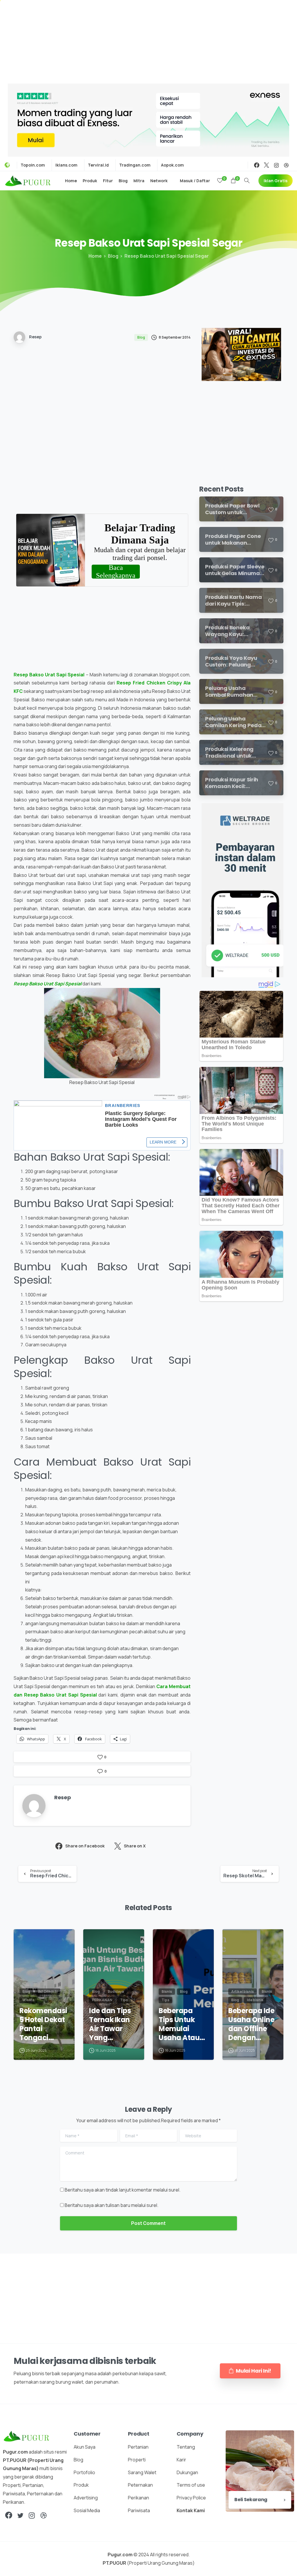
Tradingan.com (135, 165)
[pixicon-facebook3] (9, 2516)
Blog (113, 256)
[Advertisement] (148, 41)
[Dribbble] (286, 165)
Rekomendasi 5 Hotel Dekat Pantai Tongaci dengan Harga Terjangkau (43, 2024)
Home (95, 256)
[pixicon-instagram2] (32, 2516)
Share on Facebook (85, 1846)
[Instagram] (276, 165)
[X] (267, 165)
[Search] (247, 181)
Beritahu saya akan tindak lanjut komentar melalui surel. (123, 2190)
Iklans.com (66, 165)
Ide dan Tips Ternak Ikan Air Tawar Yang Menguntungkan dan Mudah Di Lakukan (114, 2024)
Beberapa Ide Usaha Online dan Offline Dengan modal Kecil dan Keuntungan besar (251, 2024)
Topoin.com (33, 165)
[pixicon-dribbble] (44, 2516)
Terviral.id (98, 165)
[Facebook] (257, 165)
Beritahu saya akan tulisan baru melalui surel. (112, 2205)
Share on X (135, 1846)
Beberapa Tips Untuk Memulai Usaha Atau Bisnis (179, 2024)
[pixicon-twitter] (20, 2516)
